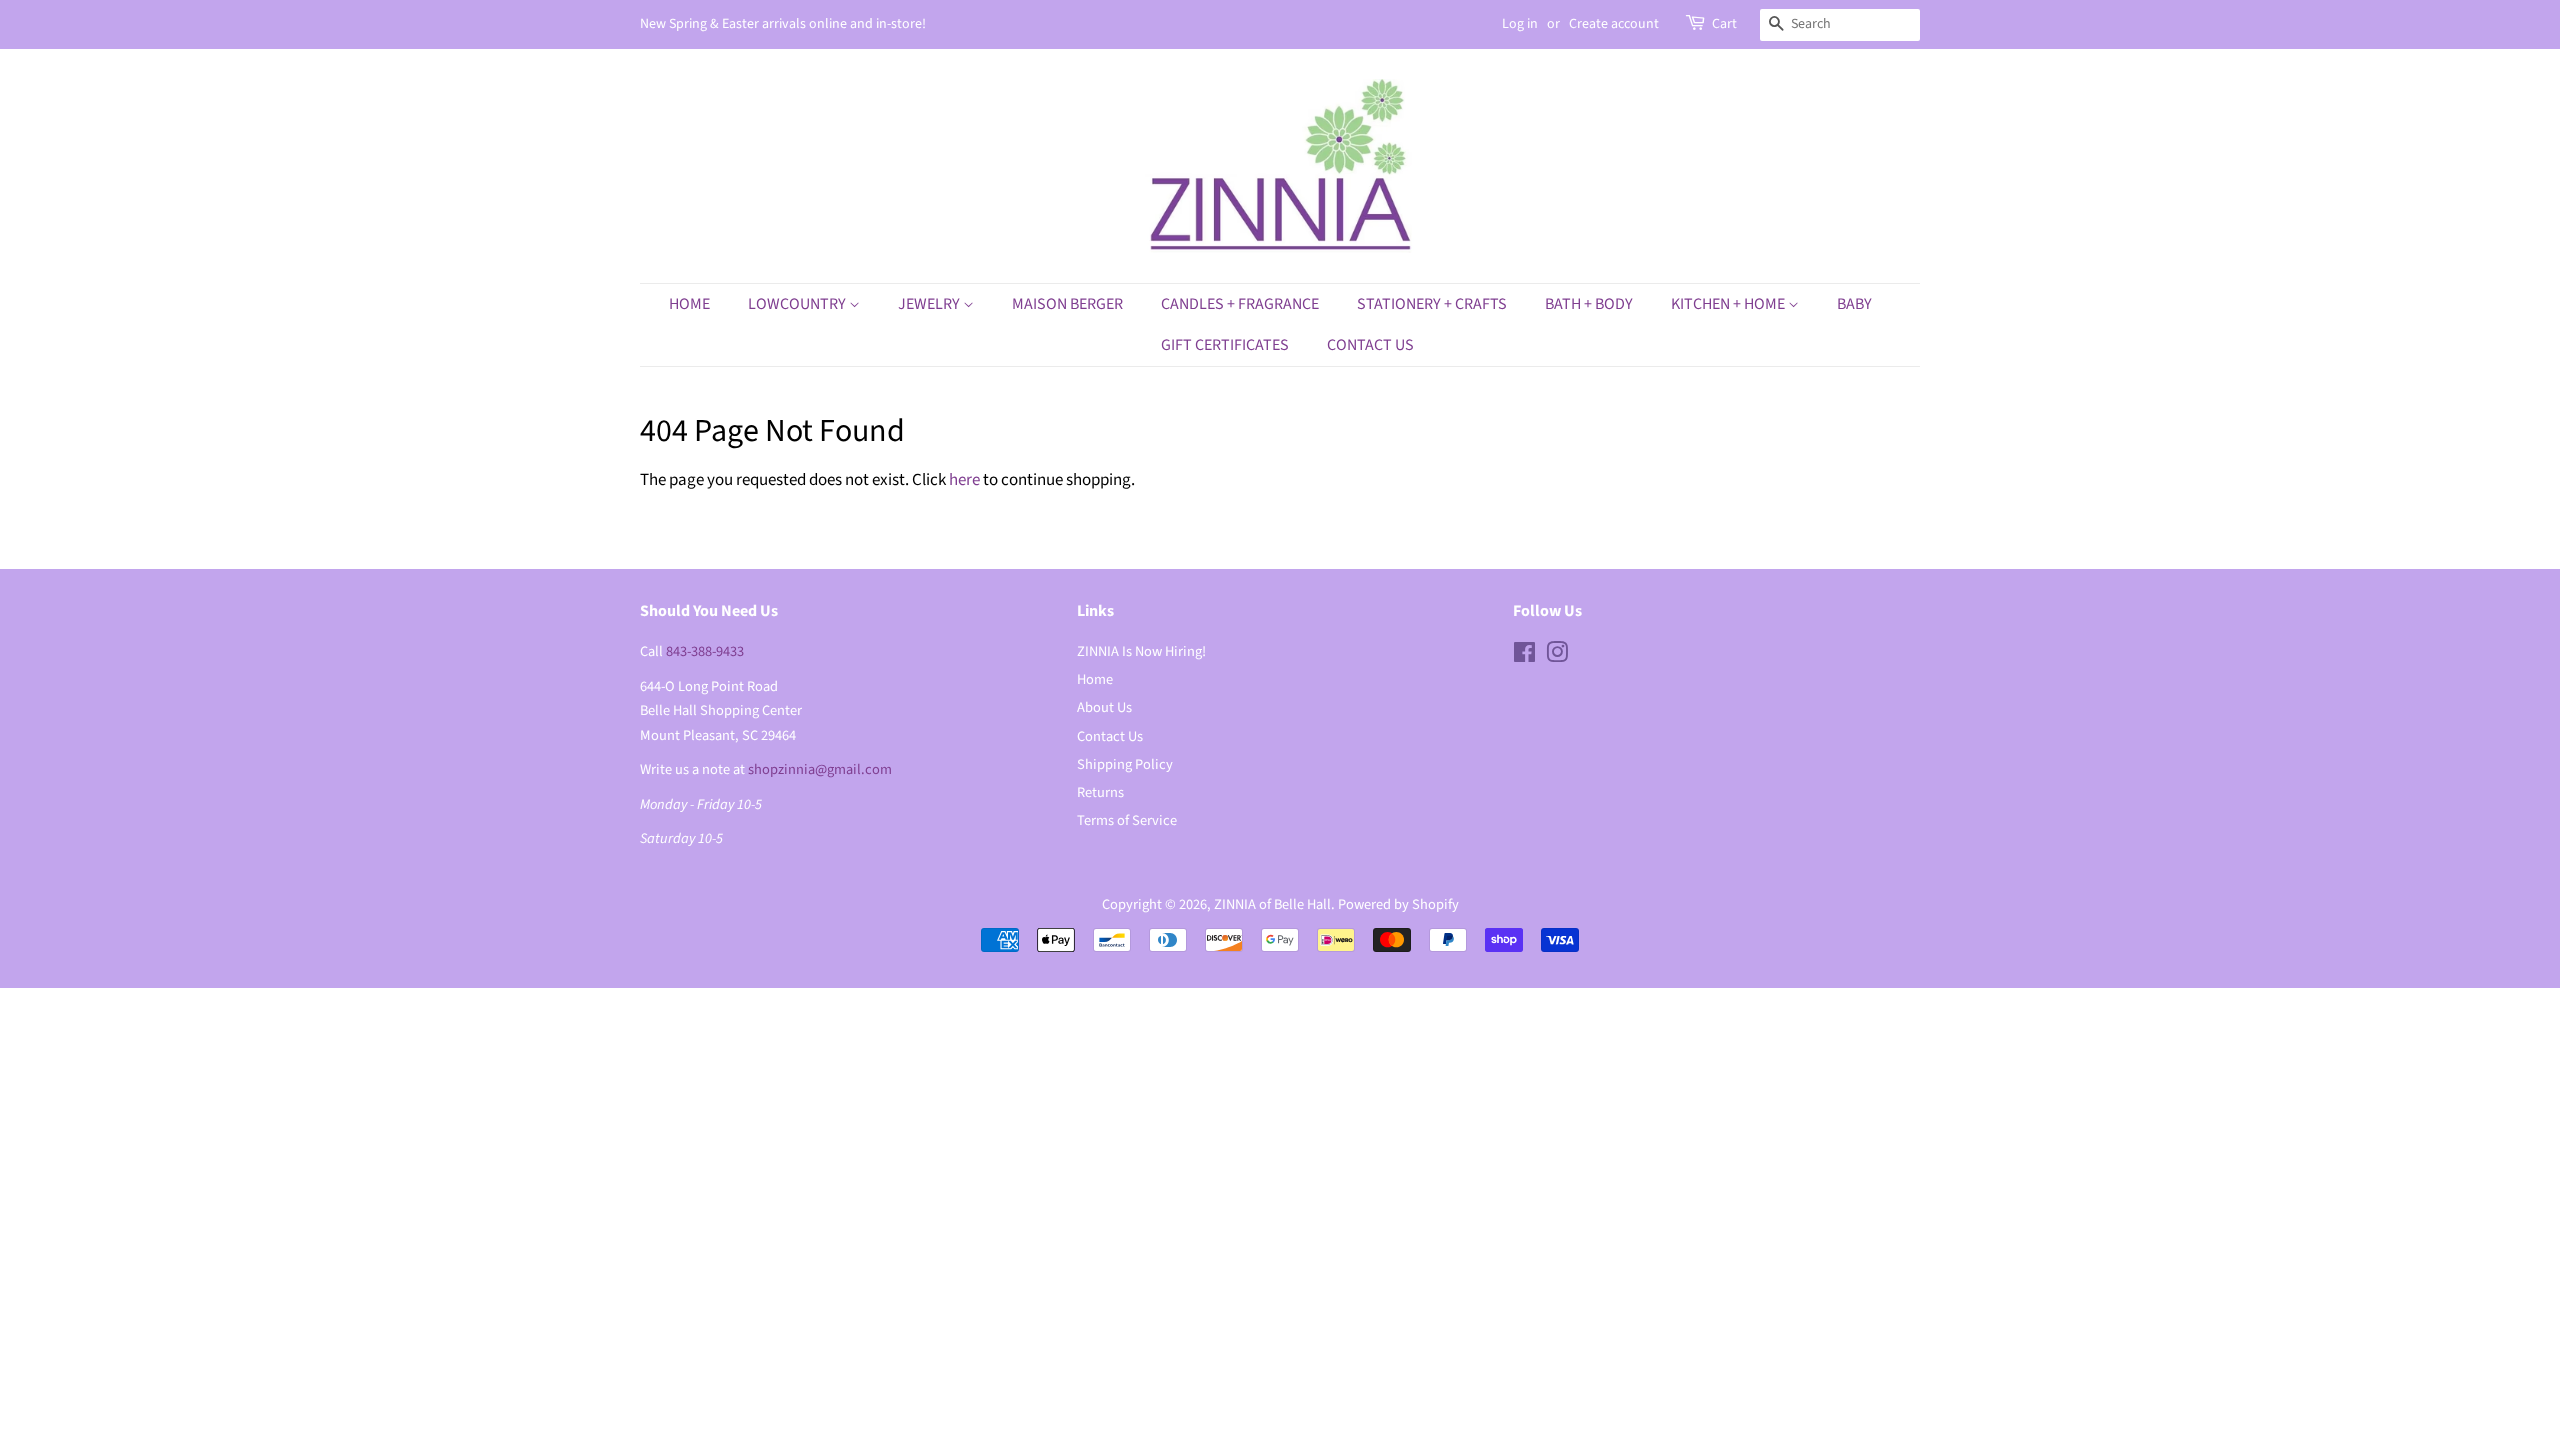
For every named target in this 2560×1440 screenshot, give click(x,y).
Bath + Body (1589, 304)
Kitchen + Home (1729, 304)
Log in (1520, 24)
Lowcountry (798, 304)
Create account (1614, 24)
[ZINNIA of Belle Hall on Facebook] (1524, 656)
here (964, 480)
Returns (1100, 792)
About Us (1104, 707)
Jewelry (930, 304)
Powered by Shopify (1398, 904)
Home (689, 304)
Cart (1724, 24)
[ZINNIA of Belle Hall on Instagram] (1557, 656)
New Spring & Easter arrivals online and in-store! (783, 24)
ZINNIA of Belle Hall (1272, 904)
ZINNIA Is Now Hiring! (1141, 651)
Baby (1854, 304)
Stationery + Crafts (1432, 304)
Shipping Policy (1125, 764)
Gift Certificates (1225, 345)
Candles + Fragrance (1240, 304)
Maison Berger (1067, 304)
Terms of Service (1127, 820)
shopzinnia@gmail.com (820, 769)
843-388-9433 (705, 651)
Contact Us (1370, 345)
